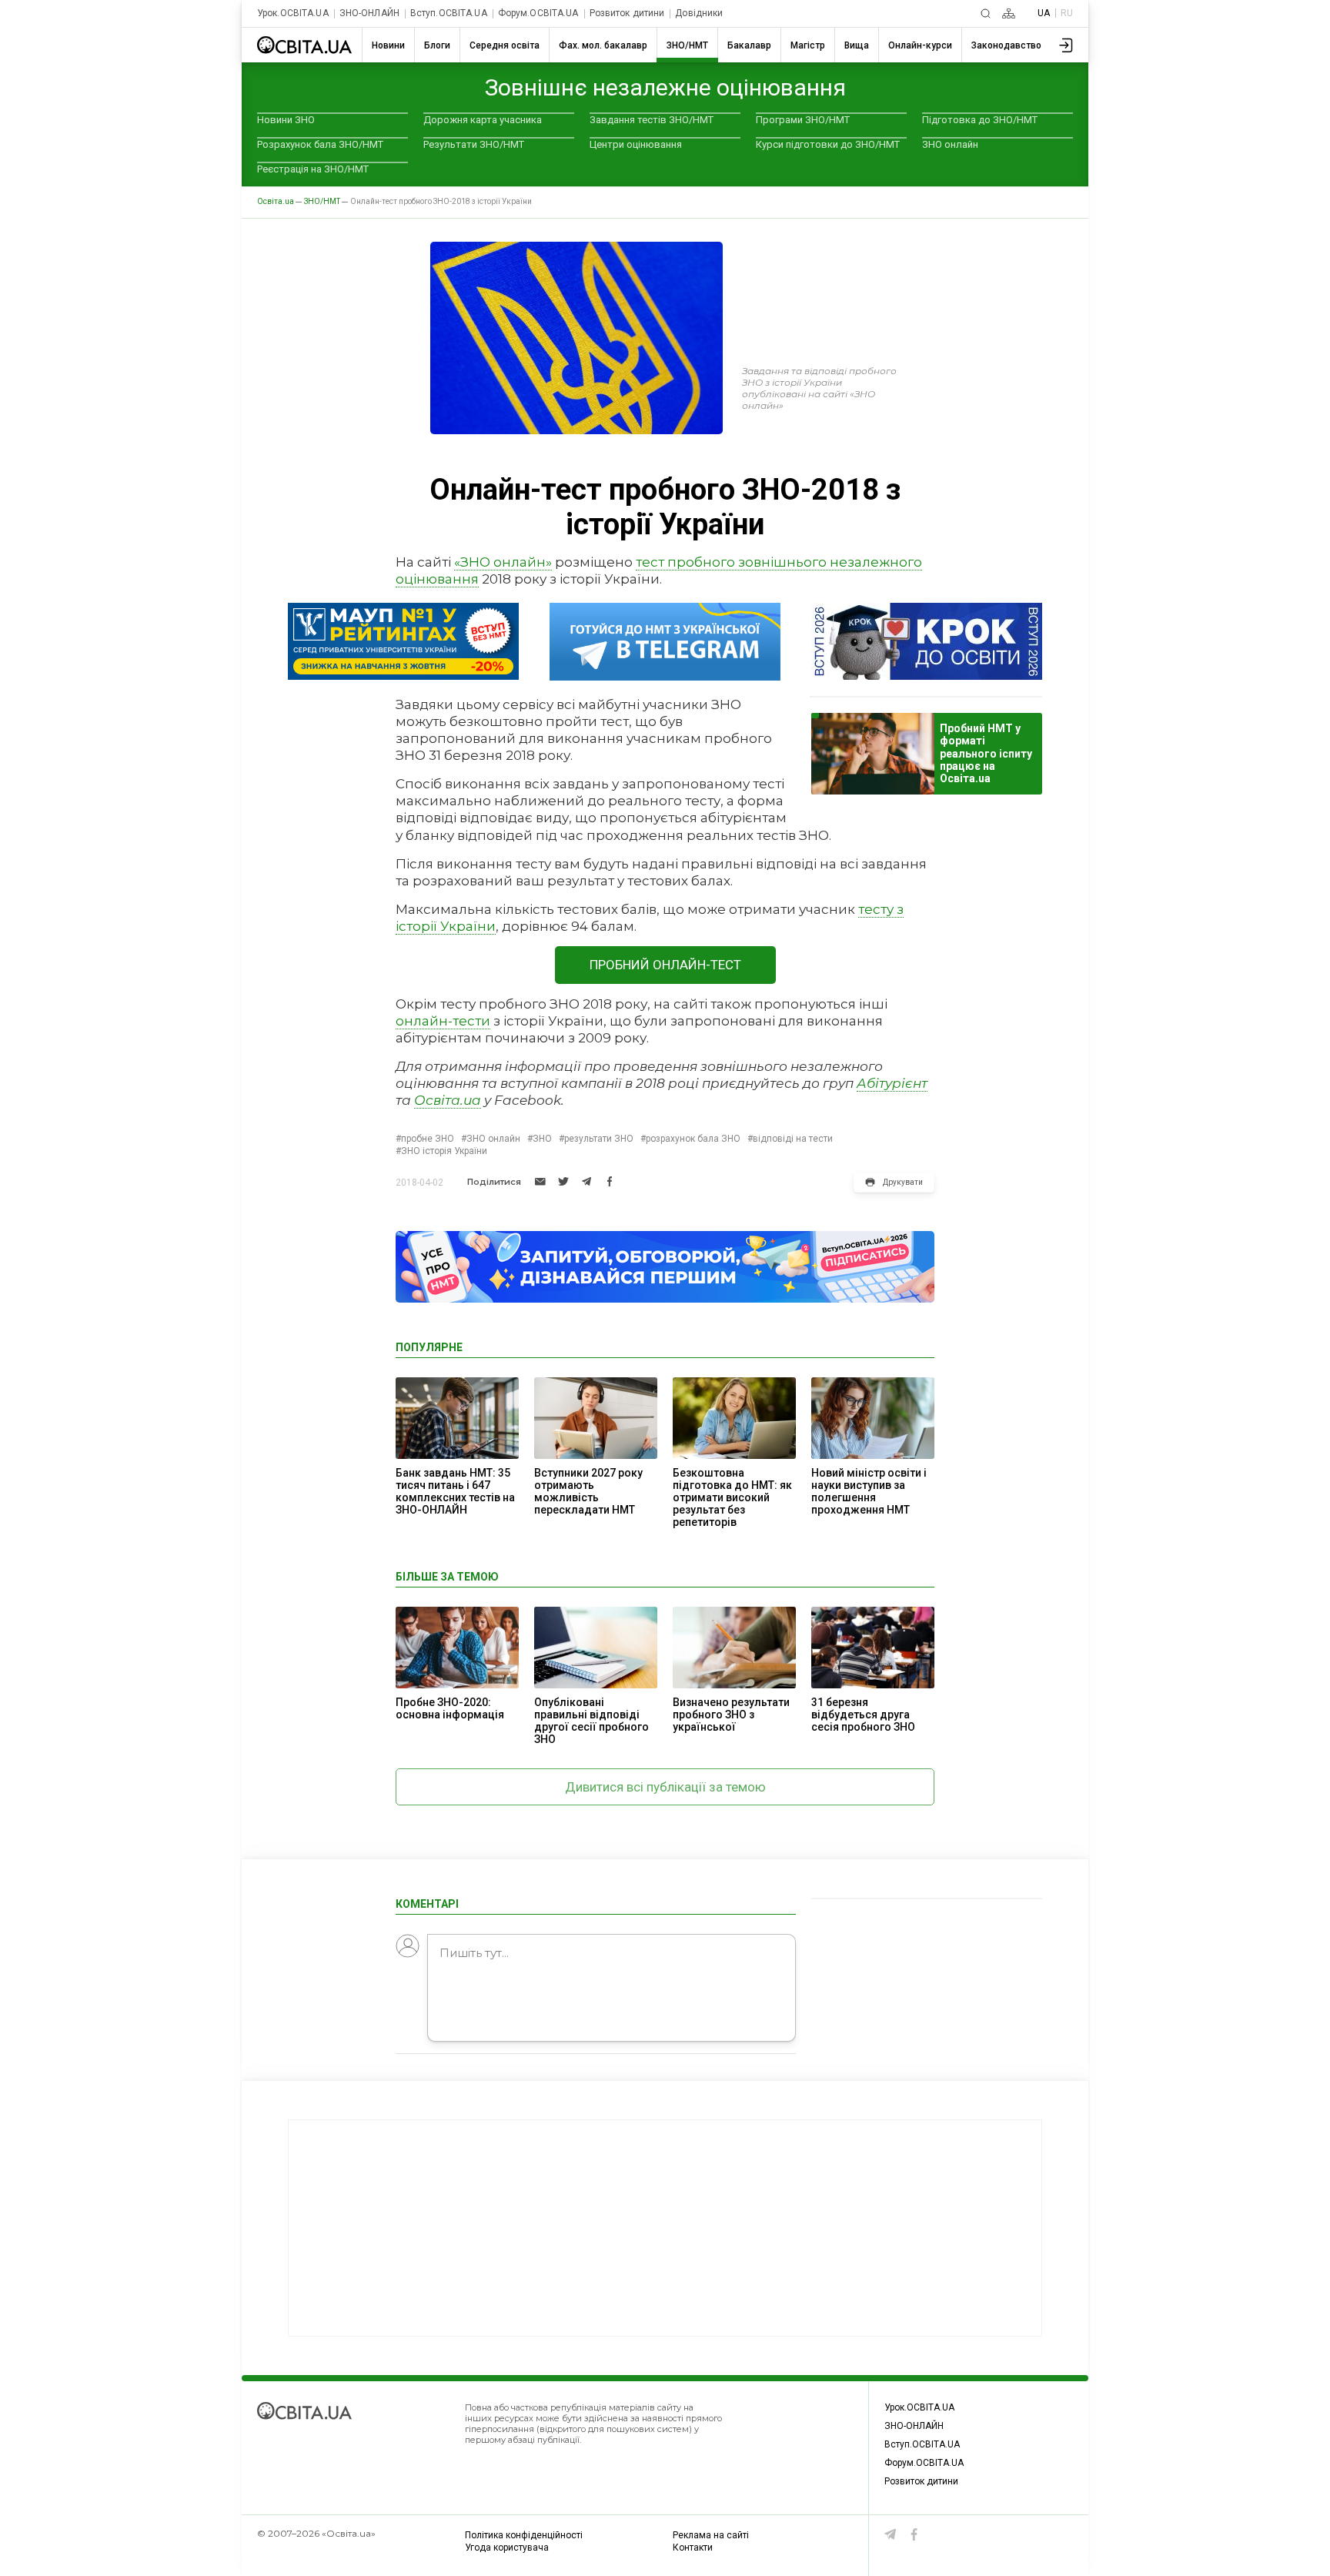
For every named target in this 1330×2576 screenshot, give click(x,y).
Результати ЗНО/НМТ (474, 144)
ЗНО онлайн (950, 144)
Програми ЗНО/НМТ (803, 120)
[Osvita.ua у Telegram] (891, 2534)
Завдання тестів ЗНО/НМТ (652, 120)
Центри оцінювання (636, 144)
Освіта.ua (448, 1100)
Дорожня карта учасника (483, 120)
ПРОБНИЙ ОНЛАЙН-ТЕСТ (665, 965)
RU (1067, 13)
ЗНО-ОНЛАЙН (369, 13)
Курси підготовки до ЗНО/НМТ (828, 144)
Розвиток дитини (627, 13)
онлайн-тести (443, 1021)
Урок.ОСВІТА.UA (293, 13)
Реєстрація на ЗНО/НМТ (313, 169)
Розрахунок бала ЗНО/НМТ (320, 144)
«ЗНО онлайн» (503, 562)
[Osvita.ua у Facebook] (914, 2534)
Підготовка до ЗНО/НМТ (980, 120)
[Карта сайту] (1009, 13)
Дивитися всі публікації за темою (665, 1787)
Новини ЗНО (286, 120)
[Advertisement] (665, 2228)
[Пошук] (986, 13)
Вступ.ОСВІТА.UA (449, 13)
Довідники (699, 13)
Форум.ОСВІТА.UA (538, 13)
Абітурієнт (892, 1083)
